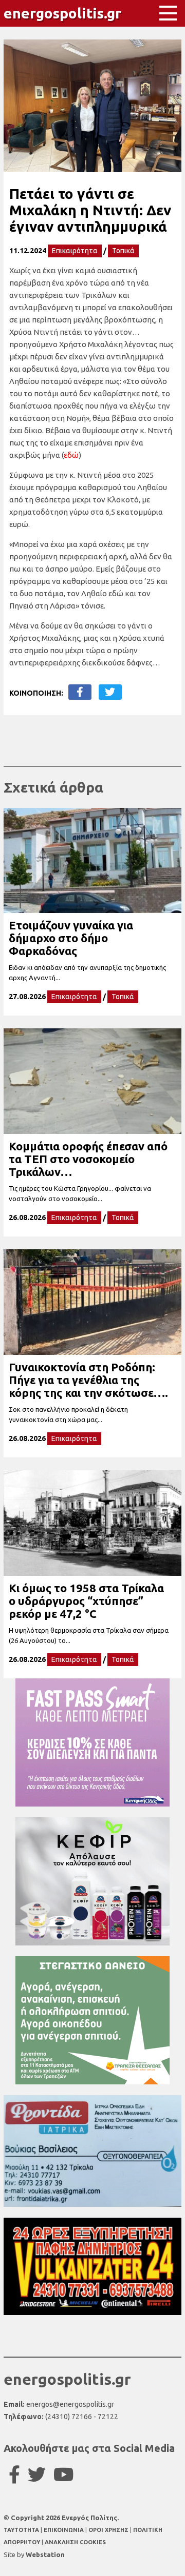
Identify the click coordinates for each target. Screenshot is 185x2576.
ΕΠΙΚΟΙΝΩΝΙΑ (64, 2530)
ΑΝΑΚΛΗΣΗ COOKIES (75, 2542)
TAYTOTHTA (22, 2530)
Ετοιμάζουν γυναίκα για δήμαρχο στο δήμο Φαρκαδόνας (71, 938)
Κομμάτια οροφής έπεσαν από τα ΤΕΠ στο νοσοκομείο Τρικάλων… (88, 1159)
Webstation (45, 2554)
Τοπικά (123, 251)
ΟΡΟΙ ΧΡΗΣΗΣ (109, 2530)
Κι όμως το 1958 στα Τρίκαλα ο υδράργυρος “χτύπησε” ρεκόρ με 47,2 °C (86, 1601)
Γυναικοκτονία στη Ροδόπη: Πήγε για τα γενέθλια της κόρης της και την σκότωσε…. (88, 1380)
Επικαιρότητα (75, 251)
